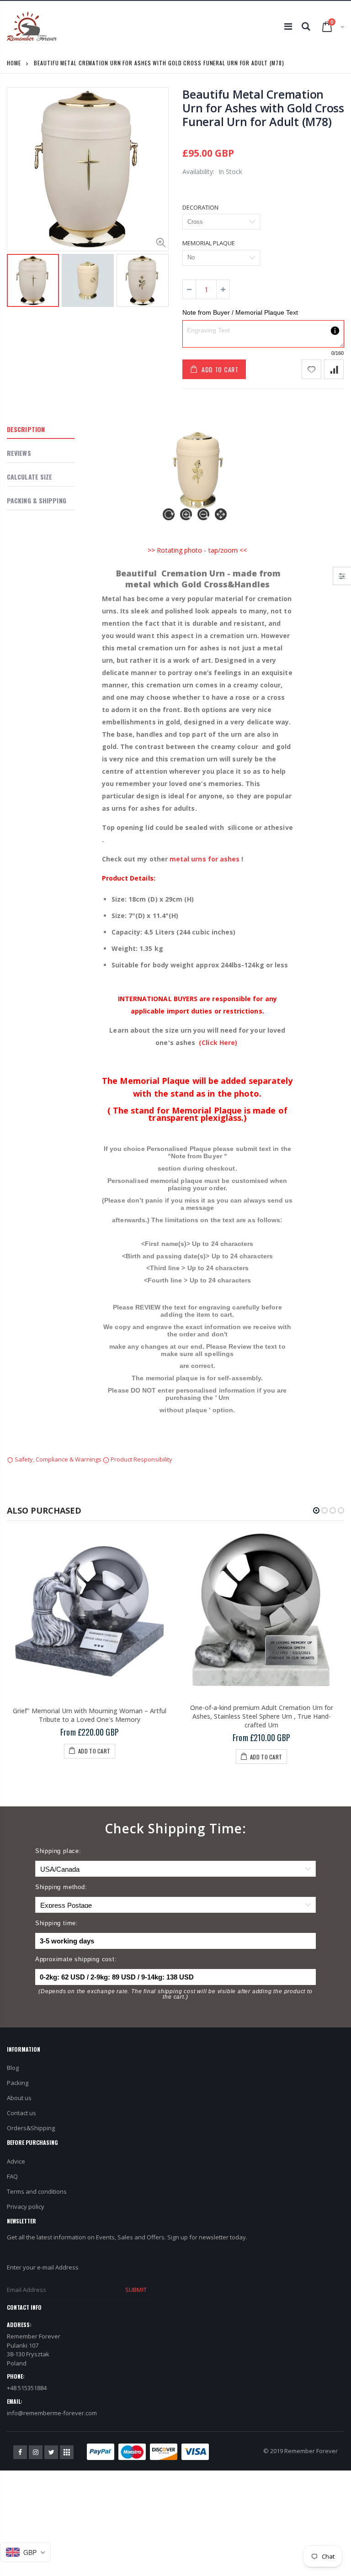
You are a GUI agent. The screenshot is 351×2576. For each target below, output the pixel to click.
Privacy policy (26, 2206)
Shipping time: (57, 1923)
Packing (18, 2083)
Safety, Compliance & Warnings (58, 1459)
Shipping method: (61, 1887)
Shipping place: (58, 1851)
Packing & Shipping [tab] (37, 500)
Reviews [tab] (19, 453)
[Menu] (288, 26)
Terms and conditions (37, 2191)
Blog (13, 2068)
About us (19, 2098)
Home (14, 63)
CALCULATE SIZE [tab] (29, 477)
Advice (16, 2161)
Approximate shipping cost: (76, 1959)
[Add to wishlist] (311, 369)
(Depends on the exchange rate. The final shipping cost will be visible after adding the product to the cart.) (175, 1994)
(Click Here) (218, 1043)
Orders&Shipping (31, 2128)
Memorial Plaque (209, 243)
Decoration (200, 207)
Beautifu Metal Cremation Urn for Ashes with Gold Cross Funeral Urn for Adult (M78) (263, 108)
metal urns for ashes (205, 859)
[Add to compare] (334, 369)
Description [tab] (26, 429)
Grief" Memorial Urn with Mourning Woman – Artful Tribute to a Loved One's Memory (90, 1715)
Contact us (21, 2113)
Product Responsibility (141, 1459)
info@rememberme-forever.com (52, 2413)
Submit (136, 2290)
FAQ (12, 2176)
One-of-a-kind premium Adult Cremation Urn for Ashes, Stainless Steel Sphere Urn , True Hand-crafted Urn (262, 1716)
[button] (316, 1510)
